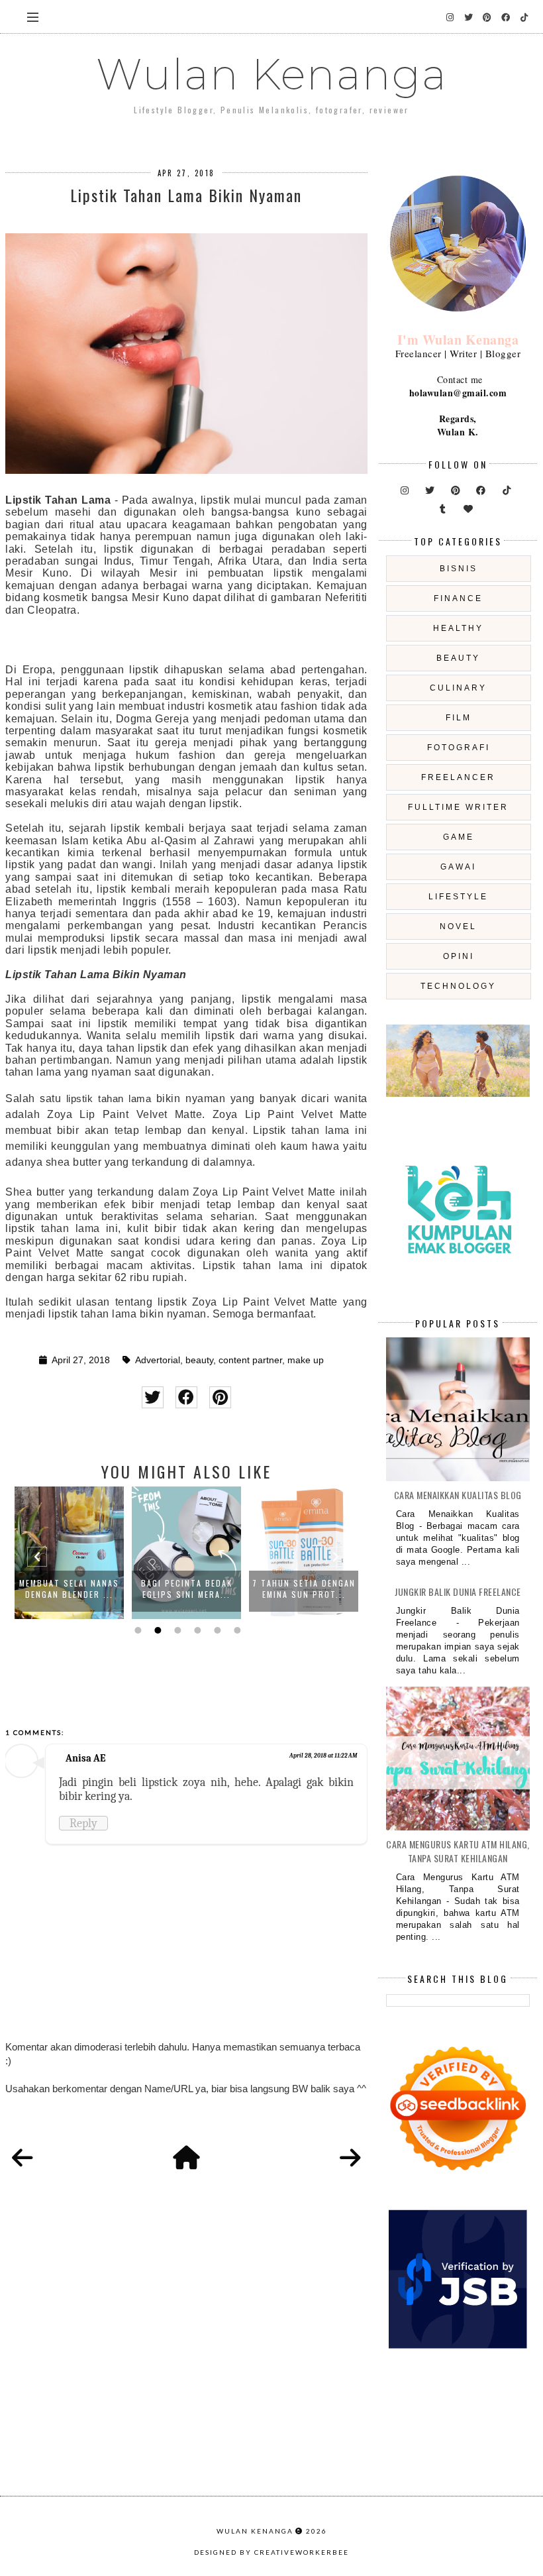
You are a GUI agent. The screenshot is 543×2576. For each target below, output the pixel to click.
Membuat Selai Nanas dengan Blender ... (69, 1589)
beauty (199, 1360)
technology (458, 986)
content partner (250, 1360)
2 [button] (156, 1630)
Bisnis (459, 569)
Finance (458, 598)
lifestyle (458, 897)
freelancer (458, 777)
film (459, 718)
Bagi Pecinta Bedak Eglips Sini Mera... (187, 1589)
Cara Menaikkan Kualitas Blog (458, 1495)
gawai (458, 867)
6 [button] (236, 1630)
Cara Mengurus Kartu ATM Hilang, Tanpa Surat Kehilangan (458, 1851)
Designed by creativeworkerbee (271, 2552)
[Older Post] (350, 2158)
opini (459, 956)
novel (458, 926)
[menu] (33, 17)
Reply (83, 1823)
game (459, 837)
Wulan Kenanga (272, 74)
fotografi (459, 748)
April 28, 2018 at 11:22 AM (323, 1756)
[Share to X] (153, 1397)
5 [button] (216, 1630)
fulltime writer (458, 807)
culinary (458, 688)
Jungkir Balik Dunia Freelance (458, 1592)
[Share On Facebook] (186, 1397)
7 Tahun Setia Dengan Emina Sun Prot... (304, 1589)
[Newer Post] (23, 2158)
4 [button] (196, 1630)
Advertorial (158, 1360)
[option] (69, 1553)
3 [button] (176, 1630)
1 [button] (136, 1630)
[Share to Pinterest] (220, 1397)
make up (306, 1360)
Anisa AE (85, 1758)
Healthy (458, 628)
